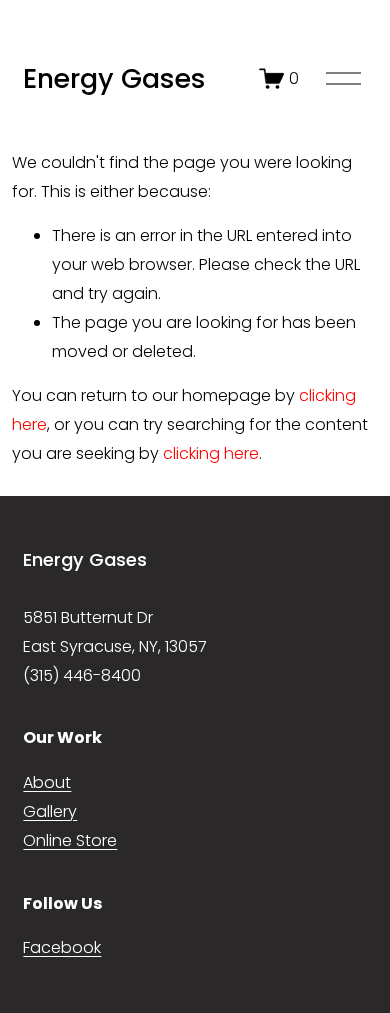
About (47, 782)
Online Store (70, 840)
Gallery (50, 811)
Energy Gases (114, 78)
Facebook (62, 947)
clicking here (211, 453)
